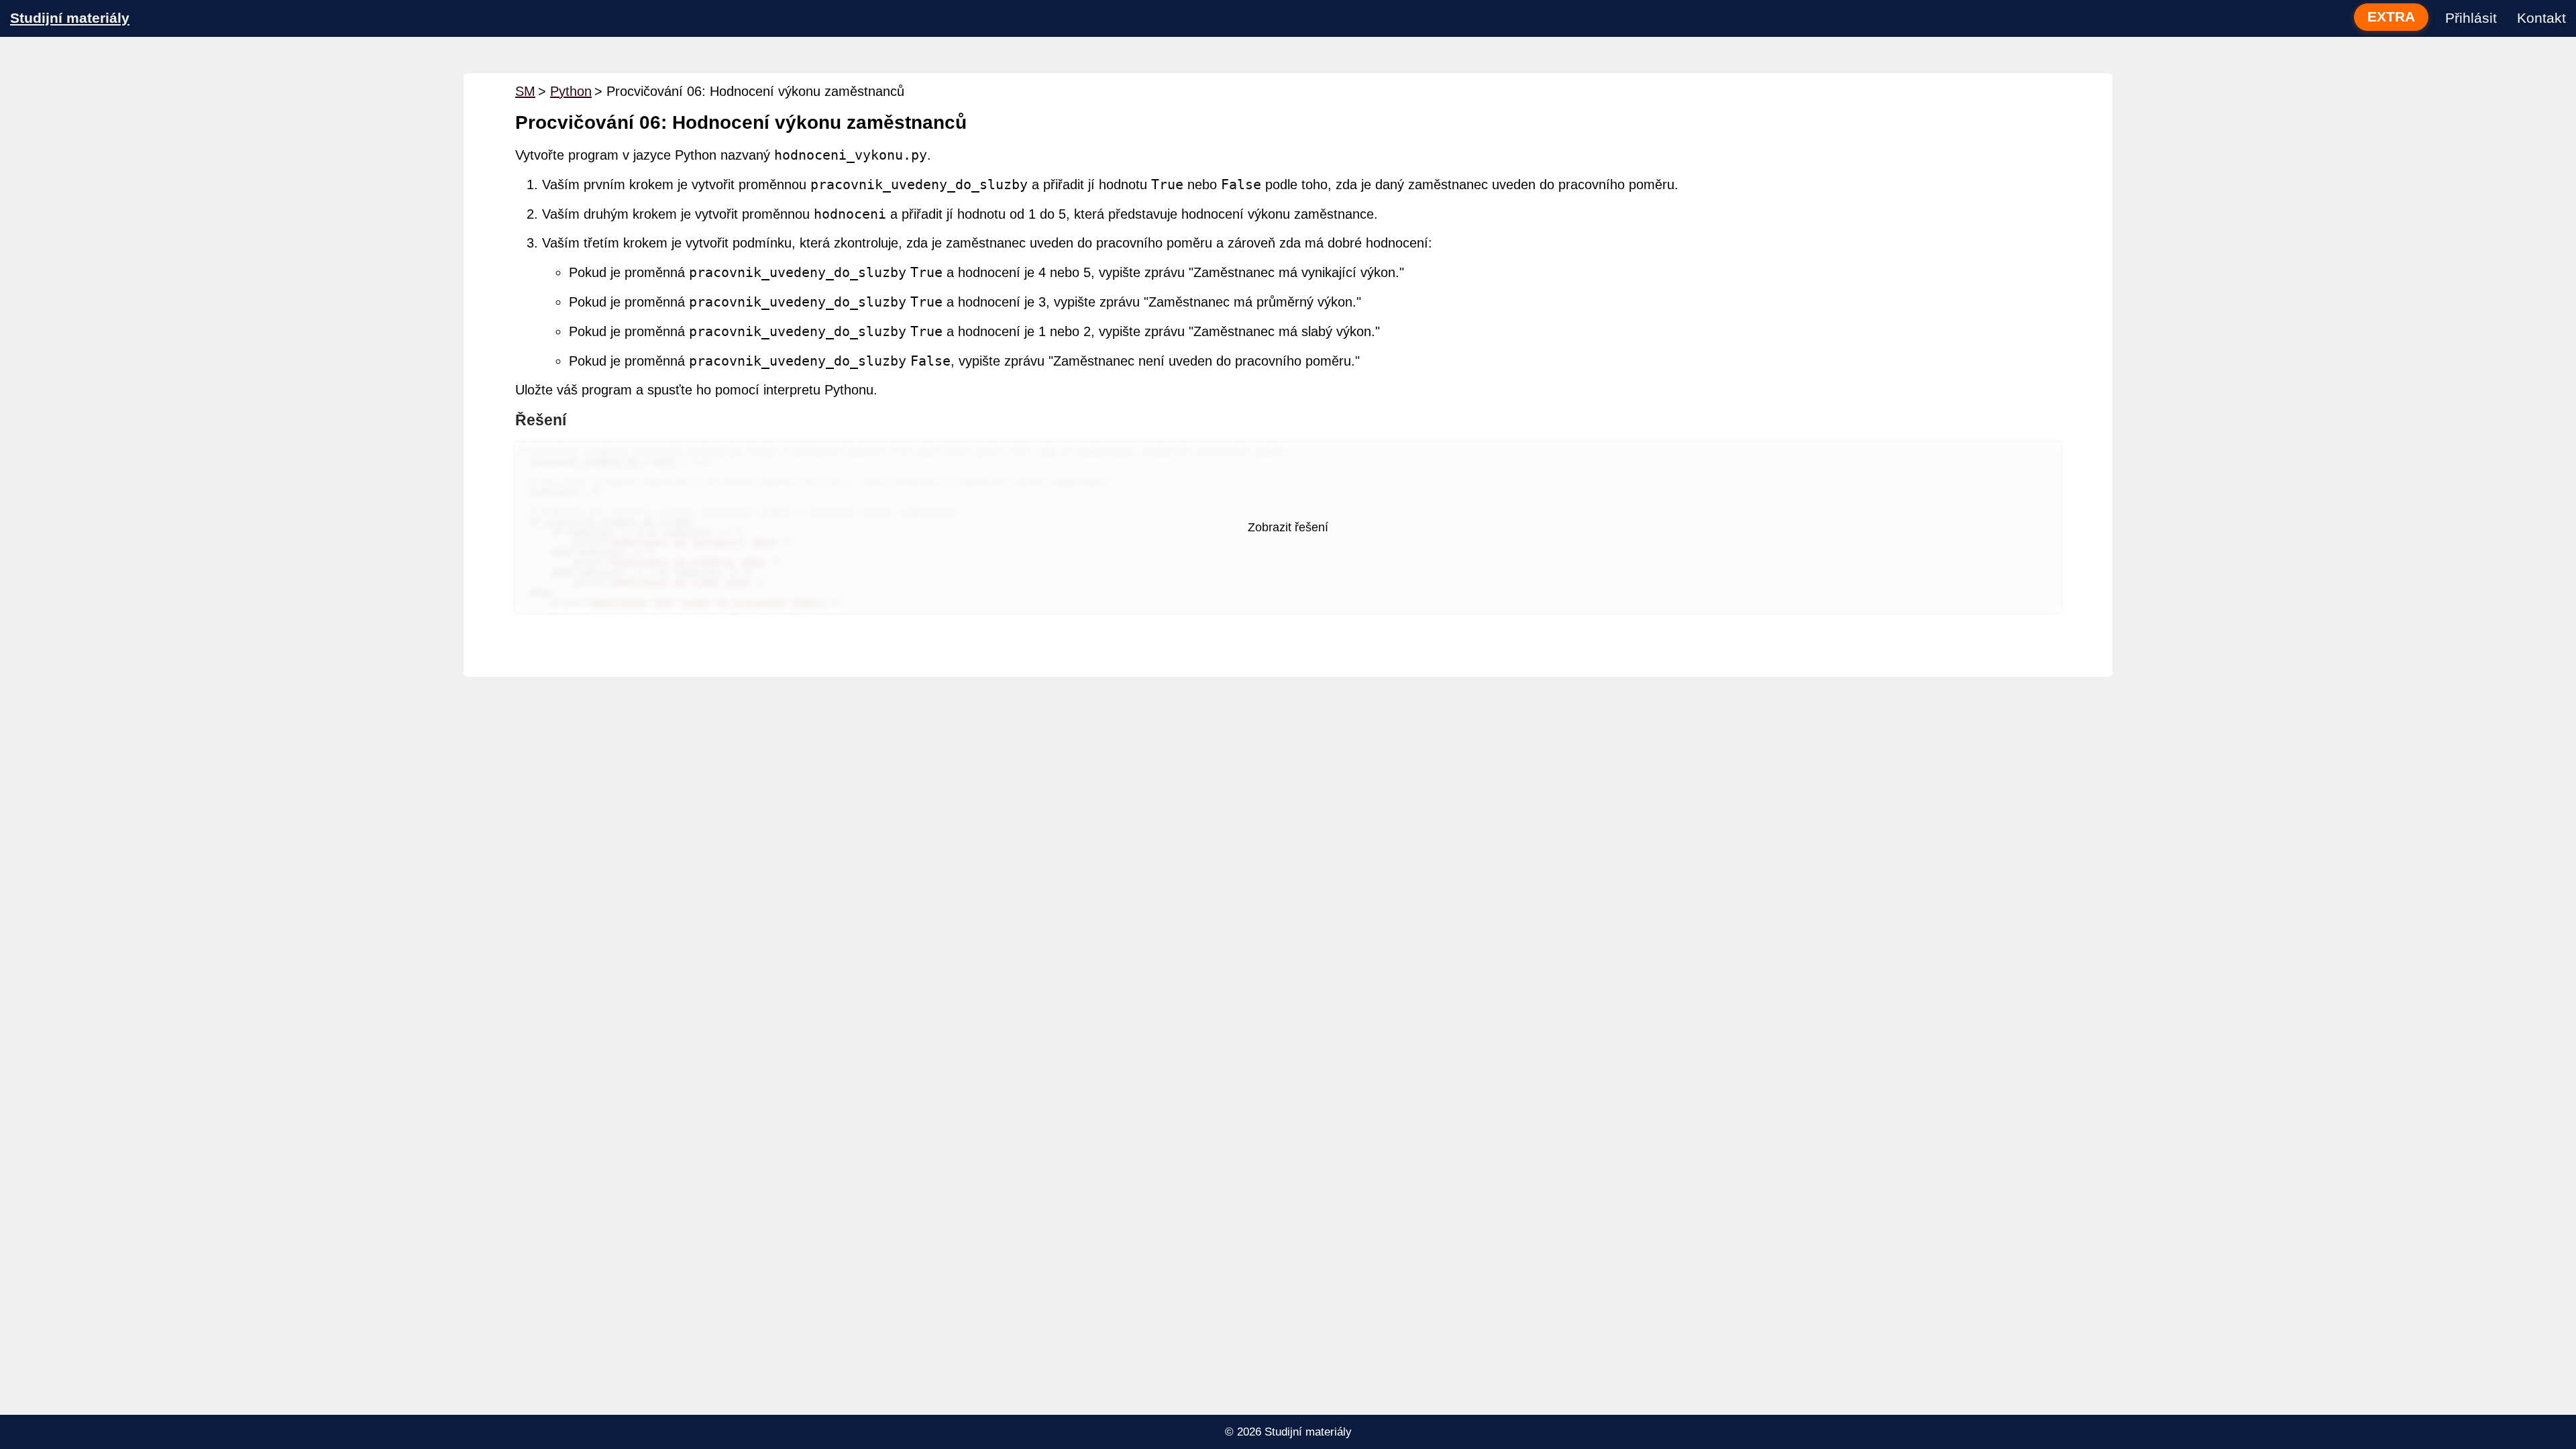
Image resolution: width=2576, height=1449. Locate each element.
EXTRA (2391, 17)
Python (571, 91)
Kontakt (2541, 18)
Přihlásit (2471, 18)
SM (525, 91)
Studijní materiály (70, 18)
